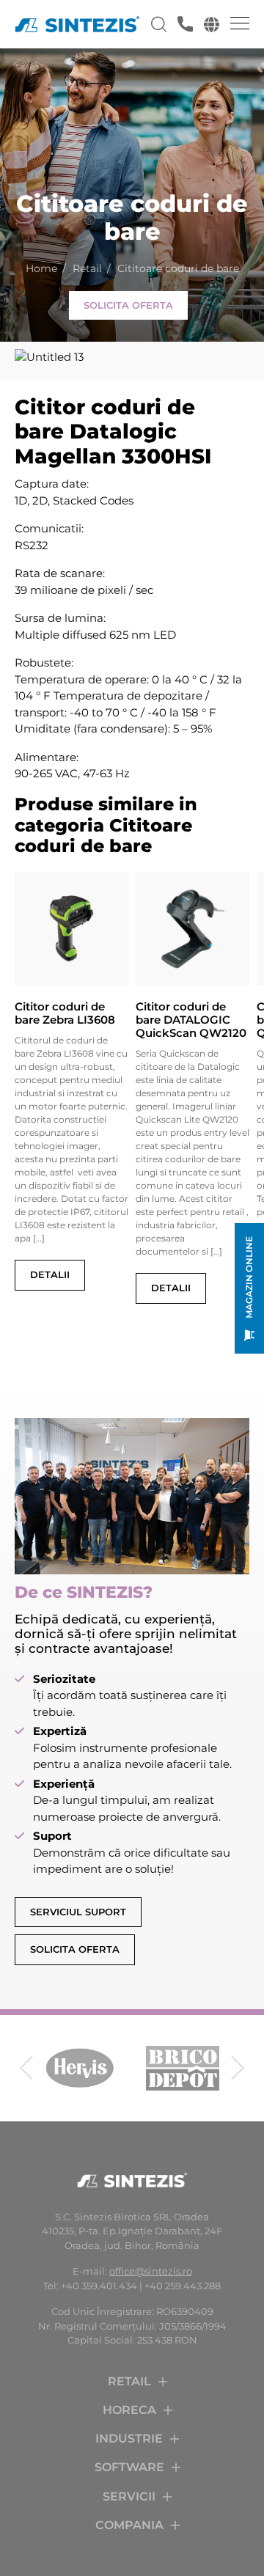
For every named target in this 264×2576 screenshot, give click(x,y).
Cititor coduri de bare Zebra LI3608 (65, 1013)
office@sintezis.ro (151, 2271)
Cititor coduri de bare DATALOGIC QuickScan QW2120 (191, 1020)
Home (41, 268)
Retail (87, 268)
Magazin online (249, 1277)
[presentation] (26, 2068)
